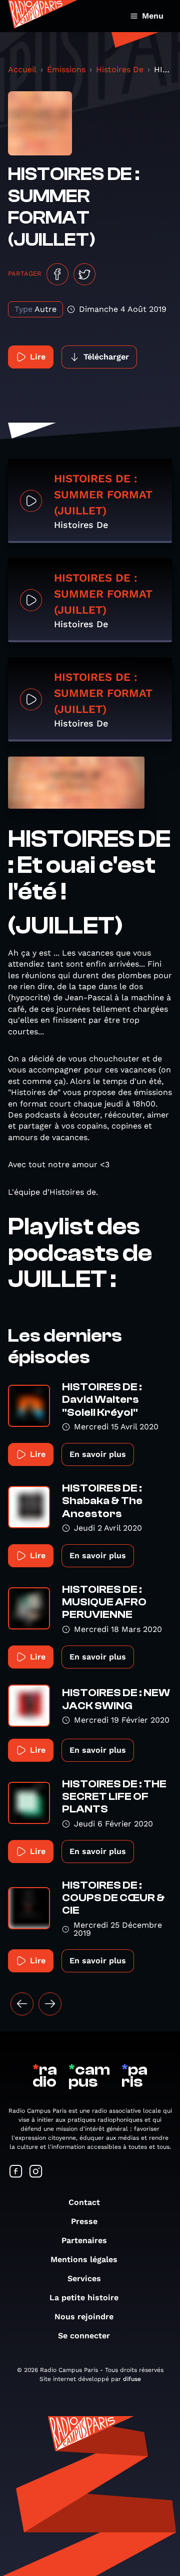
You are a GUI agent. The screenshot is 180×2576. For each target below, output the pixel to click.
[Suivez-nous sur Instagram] (36, 2172)
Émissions (66, 69)
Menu (153, 16)
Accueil (22, 69)
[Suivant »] (50, 2004)
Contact (84, 2202)
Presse (84, 2221)
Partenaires (84, 2240)
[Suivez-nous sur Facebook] (16, 2172)
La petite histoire (84, 2297)
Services (84, 2278)
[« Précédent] (22, 2004)
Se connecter (84, 2336)
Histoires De (120, 69)
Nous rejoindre (84, 2317)
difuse (132, 2379)
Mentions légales (84, 2259)
